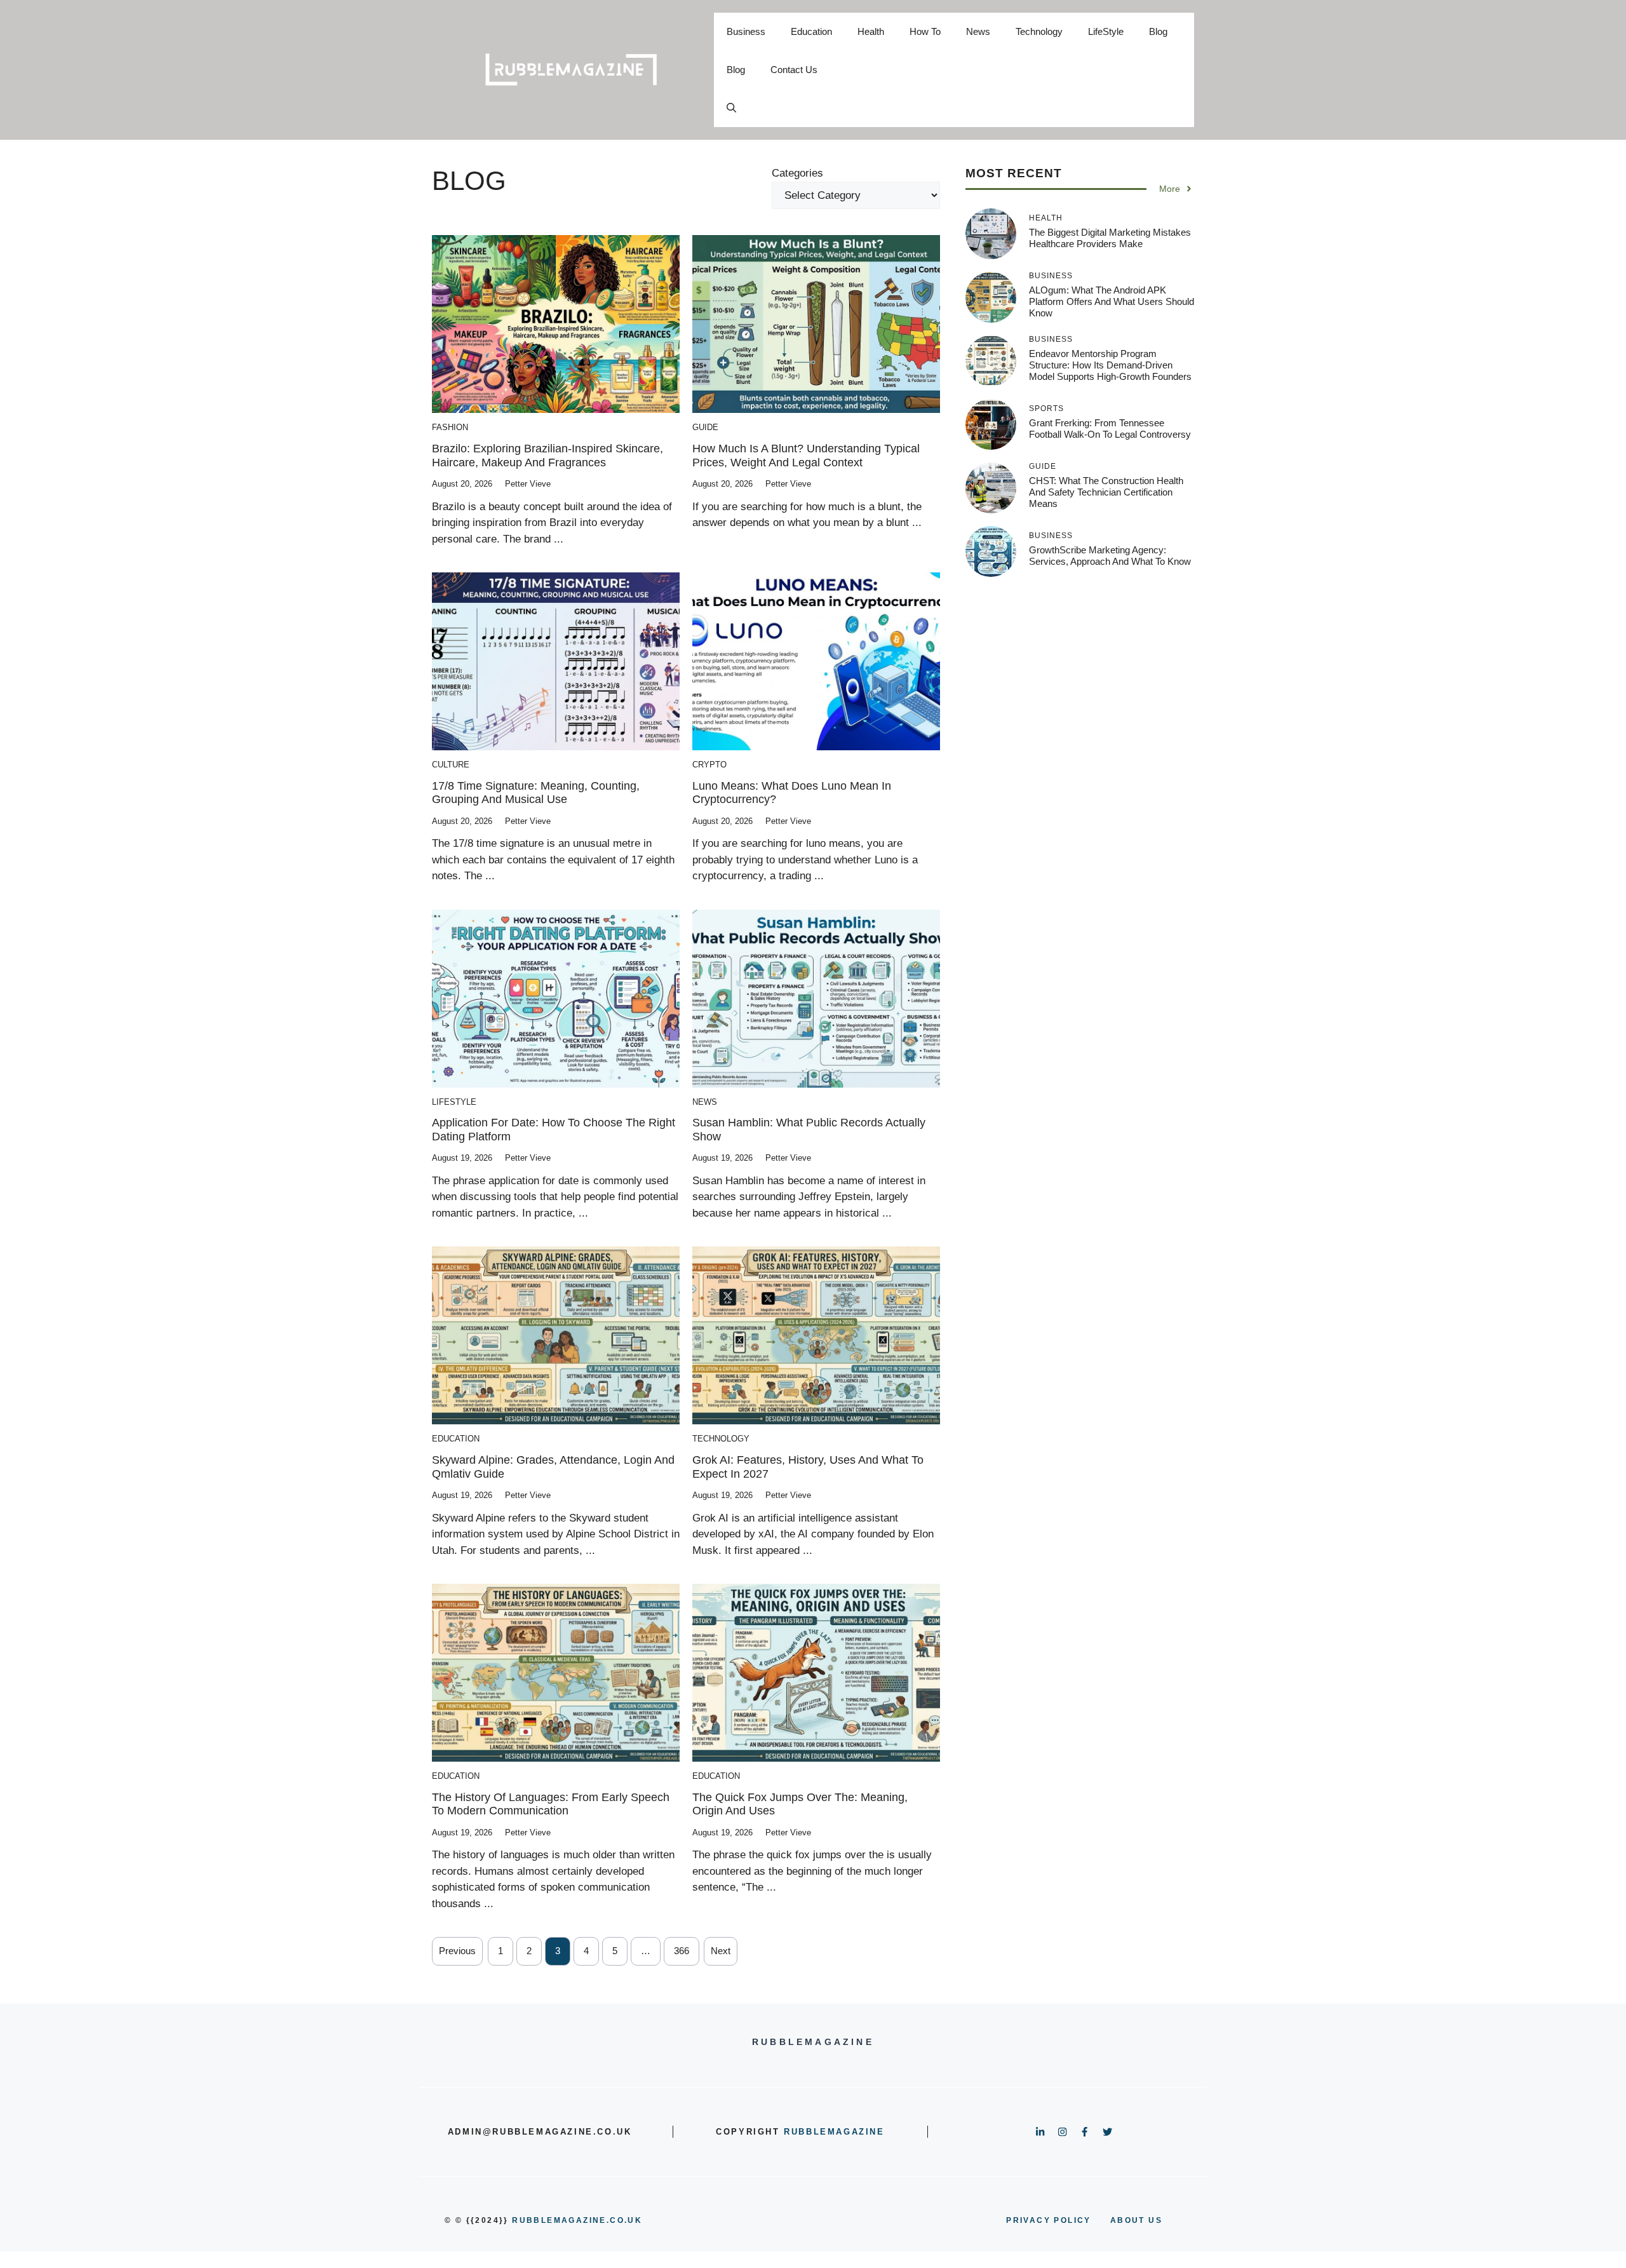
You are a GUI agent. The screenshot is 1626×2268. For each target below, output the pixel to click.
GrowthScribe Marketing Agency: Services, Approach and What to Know (1110, 556)
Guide (705, 427)
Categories (797, 173)
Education (811, 31)
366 (682, 1951)
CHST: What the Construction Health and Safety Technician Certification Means (1106, 492)
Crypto (709, 765)
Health (871, 31)
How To (925, 31)
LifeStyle (1106, 31)
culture (451, 765)
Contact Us (794, 70)
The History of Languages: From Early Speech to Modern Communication (551, 1804)
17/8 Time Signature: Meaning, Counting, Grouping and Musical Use (536, 793)
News (978, 31)
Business (746, 31)
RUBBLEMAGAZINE (834, 2132)
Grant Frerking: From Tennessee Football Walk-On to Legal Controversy (1110, 429)
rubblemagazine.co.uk (577, 2220)
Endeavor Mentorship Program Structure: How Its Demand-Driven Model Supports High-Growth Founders (1110, 365)
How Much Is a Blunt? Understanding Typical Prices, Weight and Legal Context (806, 456)
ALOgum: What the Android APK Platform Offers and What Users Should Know (1112, 301)
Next (721, 1951)
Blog (1158, 31)
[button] (731, 108)
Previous (457, 1951)
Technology (1039, 31)
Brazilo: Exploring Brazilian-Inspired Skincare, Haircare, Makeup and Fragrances (548, 456)
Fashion (450, 427)
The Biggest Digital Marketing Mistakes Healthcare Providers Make (1110, 238)
